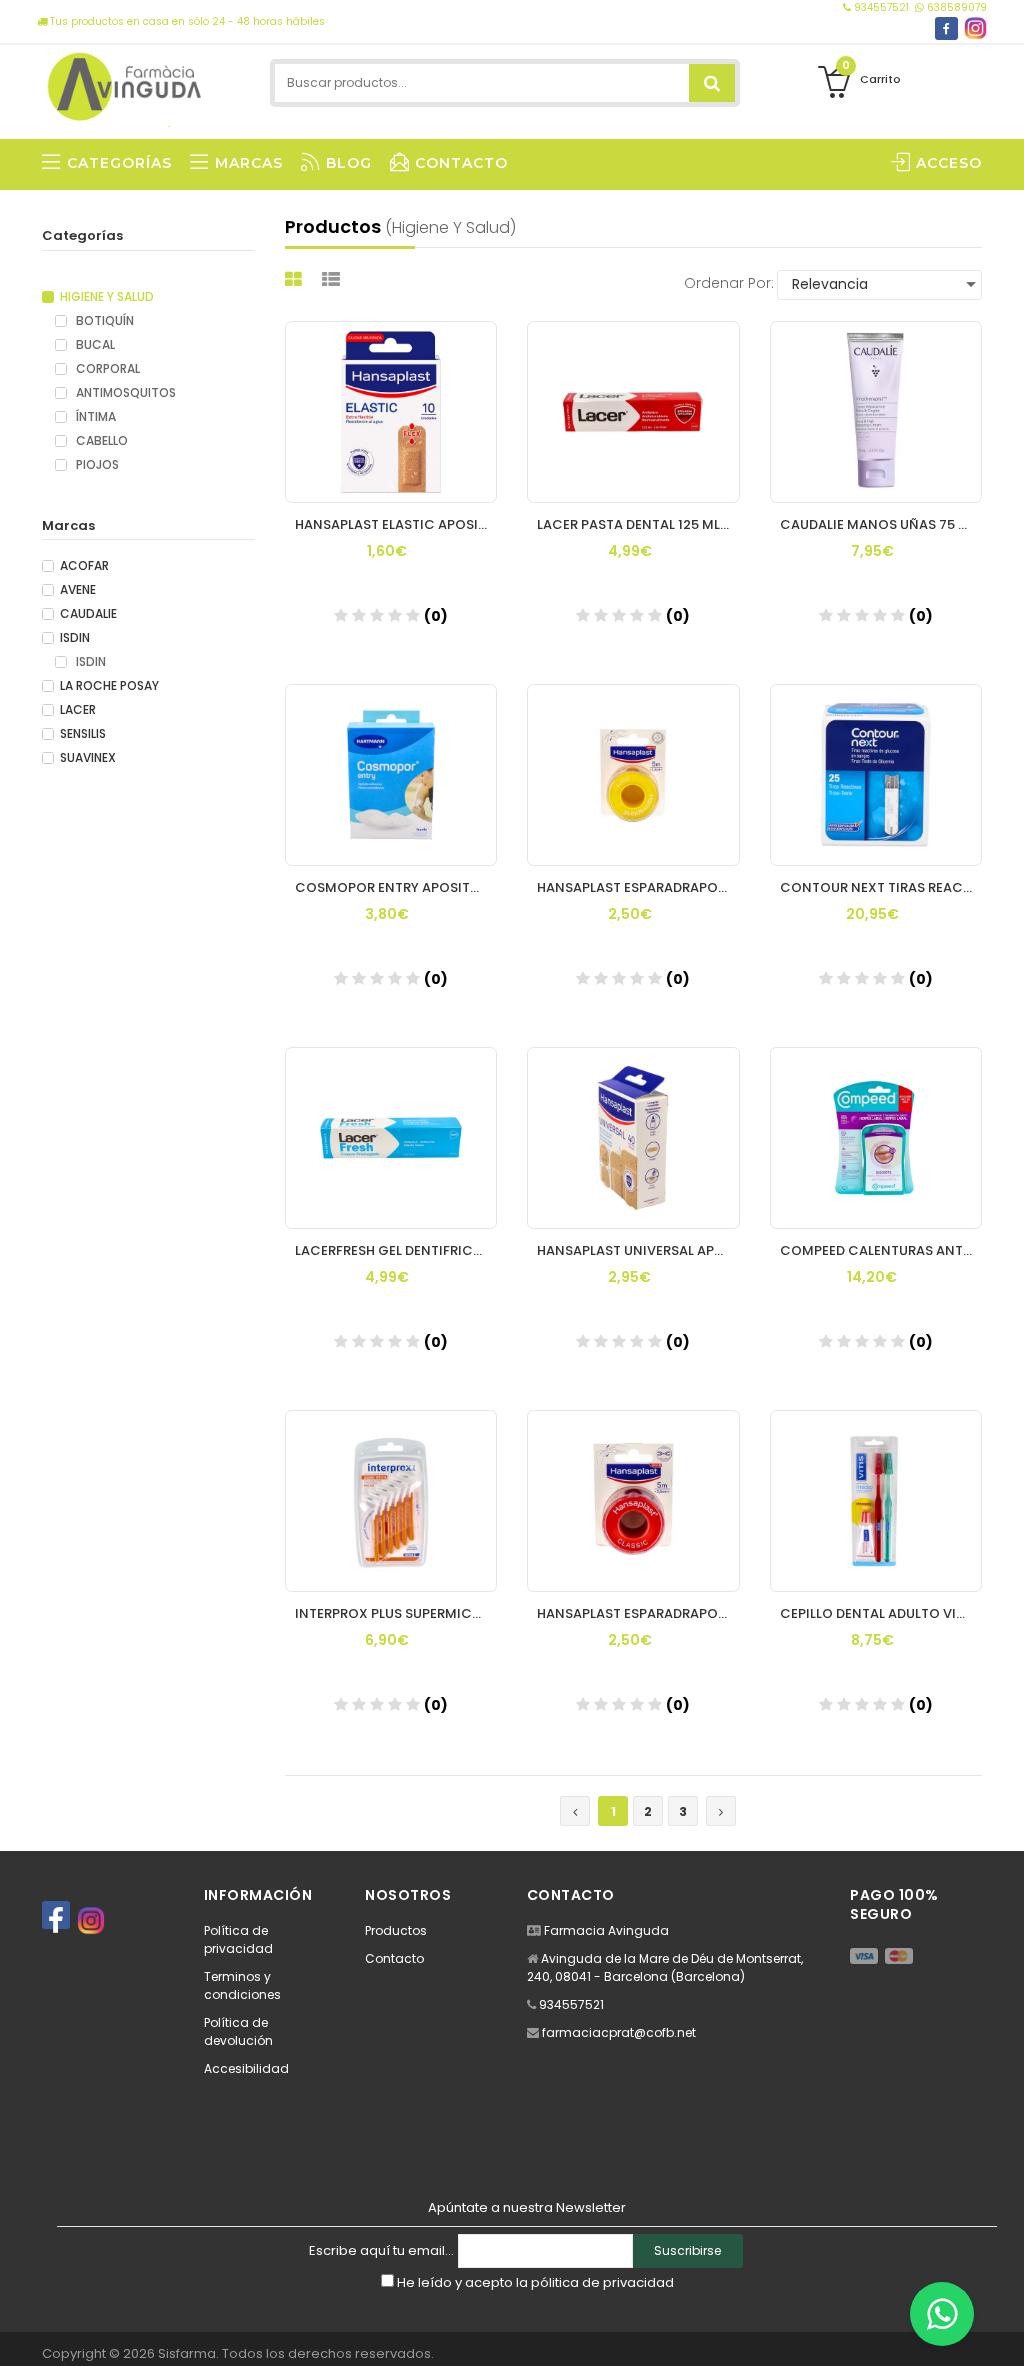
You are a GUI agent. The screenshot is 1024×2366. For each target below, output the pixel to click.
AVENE (78, 590)
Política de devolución (238, 2031)
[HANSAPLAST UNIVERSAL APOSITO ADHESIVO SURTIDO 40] (633, 1138)
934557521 (881, 7)
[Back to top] (1003, 2330)
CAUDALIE (88, 614)
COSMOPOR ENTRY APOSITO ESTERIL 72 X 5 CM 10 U (396, 887)
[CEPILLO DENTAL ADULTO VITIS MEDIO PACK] (876, 1501)
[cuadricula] (296, 279)
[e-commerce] (126, 82)
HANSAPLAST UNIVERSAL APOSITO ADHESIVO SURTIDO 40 (638, 1250)
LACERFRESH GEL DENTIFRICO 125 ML (396, 1250)
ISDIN (75, 638)
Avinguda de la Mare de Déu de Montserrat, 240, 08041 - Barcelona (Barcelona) (665, 1967)
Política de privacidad (238, 1939)
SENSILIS (83, 734)
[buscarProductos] (712, 83)
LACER (78, 710)
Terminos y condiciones (242, 1985)
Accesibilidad (246, 2068)
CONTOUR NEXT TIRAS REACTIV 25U (881, 887)
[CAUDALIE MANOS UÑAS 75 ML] (876, 412)
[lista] (333, 279)
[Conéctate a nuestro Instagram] (975, 28)
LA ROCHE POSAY (109, 686)
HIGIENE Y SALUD (107, 297)
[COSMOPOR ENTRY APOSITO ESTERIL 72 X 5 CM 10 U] (391, 775)
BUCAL (94, 345)
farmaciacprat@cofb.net (619, 2032)
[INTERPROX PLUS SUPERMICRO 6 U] (391, 1501)
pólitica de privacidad (602, 2282)
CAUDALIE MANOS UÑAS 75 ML (878, 524)
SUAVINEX (88, 758)
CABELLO (100, 441)
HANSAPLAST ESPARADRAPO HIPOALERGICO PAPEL (638, 887)
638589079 (955, 7)
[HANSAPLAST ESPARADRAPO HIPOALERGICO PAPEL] (633, 775)
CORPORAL (106, 369)
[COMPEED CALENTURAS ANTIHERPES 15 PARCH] (876, 1138)
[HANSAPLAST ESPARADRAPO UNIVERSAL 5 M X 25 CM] (633, 1501)
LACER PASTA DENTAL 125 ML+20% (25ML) (638, 524)
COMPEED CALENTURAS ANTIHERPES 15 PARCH (881, 1250)
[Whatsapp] (942, 2314)
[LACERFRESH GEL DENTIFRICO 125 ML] (391, 1138)
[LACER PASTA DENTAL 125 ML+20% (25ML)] (633, 412)
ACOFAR (84, 566)
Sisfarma (187, 2353)
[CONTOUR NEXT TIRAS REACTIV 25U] (876, 775)
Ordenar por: (729, 283)
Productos (396, 1930)
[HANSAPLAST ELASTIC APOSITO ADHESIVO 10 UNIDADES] (391, 412)
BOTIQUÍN (103, 321)
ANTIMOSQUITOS (124, 393)
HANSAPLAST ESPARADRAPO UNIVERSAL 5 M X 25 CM (638, 1613)
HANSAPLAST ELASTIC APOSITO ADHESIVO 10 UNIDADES (396, 524)
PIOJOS (96, 465)
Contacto (394, 1958)
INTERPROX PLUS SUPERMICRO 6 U (396, 1613)
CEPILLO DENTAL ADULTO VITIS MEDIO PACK (881, 1613)
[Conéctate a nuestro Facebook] (946, 28)
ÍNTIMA (94, 417)
